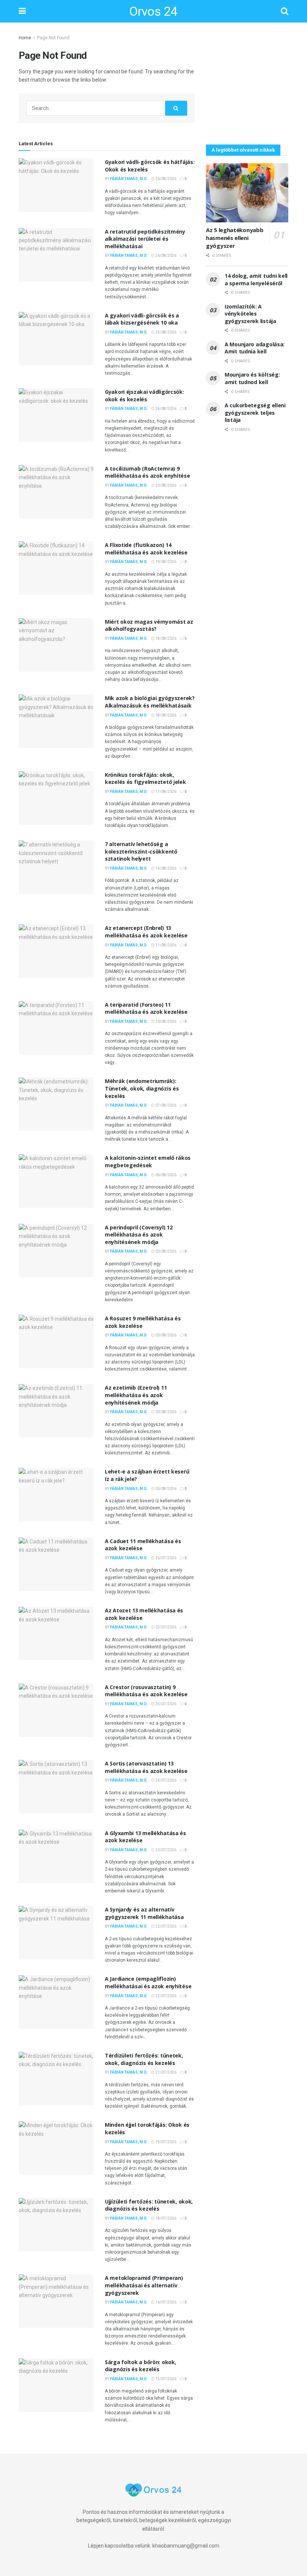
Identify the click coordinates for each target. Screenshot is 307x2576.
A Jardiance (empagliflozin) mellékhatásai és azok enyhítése (148, 1982)
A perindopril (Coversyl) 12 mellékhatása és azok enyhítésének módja (139, 1235)
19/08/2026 (165, 562)
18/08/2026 (165, 638)
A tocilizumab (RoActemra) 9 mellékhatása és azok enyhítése (148, 472)
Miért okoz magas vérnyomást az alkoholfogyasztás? (149, 625)
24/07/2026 (165, 1780)
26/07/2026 (165, 1558)
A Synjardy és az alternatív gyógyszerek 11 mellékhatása (144, 1913)
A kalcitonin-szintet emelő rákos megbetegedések (148, 1161)
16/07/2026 (165, 2302)
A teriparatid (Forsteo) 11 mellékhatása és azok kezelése (146, 1008)
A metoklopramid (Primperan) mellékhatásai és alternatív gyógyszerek (144, 2285)
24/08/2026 (165, 409)
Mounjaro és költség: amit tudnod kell (252, 378)
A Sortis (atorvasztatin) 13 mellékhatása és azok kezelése (146, 1767)
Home (25, 38)
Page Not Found (53, 38)
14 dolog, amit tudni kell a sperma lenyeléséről (256, 279)
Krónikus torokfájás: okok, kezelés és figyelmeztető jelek (145, 778)
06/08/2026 (165, 1175)
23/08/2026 (165, 485)
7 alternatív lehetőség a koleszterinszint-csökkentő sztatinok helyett (141, 851)
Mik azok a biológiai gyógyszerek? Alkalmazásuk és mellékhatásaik (150, 702)
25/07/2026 (165, 1627)
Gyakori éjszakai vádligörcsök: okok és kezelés (145, 396)
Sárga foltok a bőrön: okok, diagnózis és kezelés (140, 2366)
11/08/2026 (165, 945)
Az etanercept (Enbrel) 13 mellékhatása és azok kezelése (146, 932)
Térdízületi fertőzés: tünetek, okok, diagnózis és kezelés (144, 2059)
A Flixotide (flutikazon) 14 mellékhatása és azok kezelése (146, 549)
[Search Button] (176, 108)
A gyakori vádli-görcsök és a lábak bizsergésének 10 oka (142, 319)
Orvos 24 (153, 11)
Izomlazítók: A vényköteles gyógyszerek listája (250, 314)
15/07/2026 (165, 2379)
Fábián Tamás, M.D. (129, 179)
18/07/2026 (165, 2218)
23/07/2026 (165, 1850)
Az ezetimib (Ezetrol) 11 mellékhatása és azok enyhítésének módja (136, 1395)
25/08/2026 (165, 332)
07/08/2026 (165, 1105)
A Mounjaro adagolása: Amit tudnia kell (255, 348)
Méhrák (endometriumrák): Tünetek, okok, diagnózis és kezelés (142, 1088)
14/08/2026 (165, 868)
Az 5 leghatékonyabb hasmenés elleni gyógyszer (235, 238)
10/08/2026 (165, 1021)
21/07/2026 (165, 2072)
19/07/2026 (165, 2142)
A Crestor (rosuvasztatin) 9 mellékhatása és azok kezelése (146, 1691)
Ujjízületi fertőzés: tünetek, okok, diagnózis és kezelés (149, 2205)
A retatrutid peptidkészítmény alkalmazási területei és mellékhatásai (145, 239)
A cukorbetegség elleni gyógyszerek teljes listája (255, 413)
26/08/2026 (165, 179)
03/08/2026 (165, 1251)
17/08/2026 (165, 792)
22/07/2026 (165, 1926)
